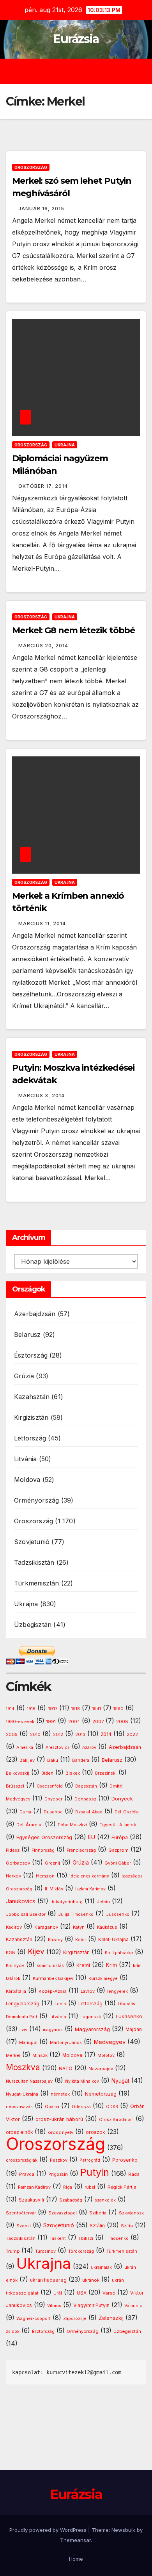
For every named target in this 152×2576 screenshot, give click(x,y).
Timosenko (117, 2238)
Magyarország (92, 2029)
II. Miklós (54, 1889)
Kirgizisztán (31, 1417)
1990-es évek (20, 1722)
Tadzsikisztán (34, 1562)
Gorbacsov (18, 1863)
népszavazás (19, 2107)
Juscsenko (118, 1914)
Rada (134, 2174)
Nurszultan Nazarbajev (29, 2081)
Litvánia (26, 1459)
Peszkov (59, 2160)
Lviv (23, 2030)
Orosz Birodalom (116, 2120)
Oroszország (31, 167)
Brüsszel (15, 1786)
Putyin (95, 2172)
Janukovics (21, 1901)
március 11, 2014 (42, 923)
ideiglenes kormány (89, 1876)
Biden (47, 1773)
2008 (122, 1722)
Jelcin (103, 1902)
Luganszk (91, 2017)
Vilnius (54, 2306)
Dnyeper (53, 1799)
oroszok (95, 2132)
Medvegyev (110, 2042)
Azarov (89, 1747)
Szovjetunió (32, 1542)
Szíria (127, 2226)
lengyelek (118, 1991)
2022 (132, 1735)
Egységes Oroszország (44, 1837)
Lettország (30, 1438)
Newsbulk (123, 2530)
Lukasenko (129, 2016)
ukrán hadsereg (48, 2280)
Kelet (81, 1940)
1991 (51, 1722)
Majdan (134, 2030)
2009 (12, 1735)
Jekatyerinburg (66, 1902)
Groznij (52, 1863)
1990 (118, 1709)
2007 (98, 1722)
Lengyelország (23, 2004)
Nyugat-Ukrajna (22, 2094)
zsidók (13, 2331)
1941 (97, 1709)
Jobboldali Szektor (26, 1914)
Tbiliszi (86, 2238)
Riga (68, 2187)
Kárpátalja (16, 1991)
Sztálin (97, 2226)
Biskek (73, 1773)
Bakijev (27, 1760)
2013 (80, 1734)
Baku (53, 1760)
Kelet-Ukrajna (113, 1940)
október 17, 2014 (43, 486)
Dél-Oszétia (127, 1812)
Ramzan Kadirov (34, 2187)
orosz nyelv (61, 2132)
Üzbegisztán (33, 1625)
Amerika (25, 1747)
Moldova (27, 1480)
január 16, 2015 (41, 209)
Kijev (36, 1952)
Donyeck (122, 1799)
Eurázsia (76, 39)
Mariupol (28, 2043)
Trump (13, 2251)
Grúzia (24, 1376)
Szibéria (98, 2213)
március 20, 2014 (43, 646)
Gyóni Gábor (118, 1863)
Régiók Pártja (122, 2187)
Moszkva (23, 2067)
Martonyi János (66, 2043)
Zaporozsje (75, 2319)
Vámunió (133, 2306)
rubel (90, 2187)
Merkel (13, 2056)
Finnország (43, 1850)
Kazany (55, 1940)
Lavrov (88, 1991)
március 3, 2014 (42, 1095)
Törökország (81, 2251)
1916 (31, 1709)
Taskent (58, 2238)
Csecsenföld (50, 1786)
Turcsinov (45, 2251)
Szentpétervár (21, 2213)
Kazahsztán (32, 1397)
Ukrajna (65, 445)
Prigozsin (58, 2174)
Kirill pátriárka (119, 1953)
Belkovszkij (18, 1773)
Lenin (60, 2004)
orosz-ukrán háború (59, 2119)
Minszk (40, 2055)
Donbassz (85, 1799)
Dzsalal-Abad (89, 1812)
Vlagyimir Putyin (91, 2305)
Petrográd (90, 2160)
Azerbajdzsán (35, 1314)
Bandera (81, 1760)
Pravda (27, 2174)
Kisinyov (15, 1965)
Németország (101, 2094)
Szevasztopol (63, 2213)
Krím (111, 1965)
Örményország (36, 1500)
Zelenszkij (111, 2318)
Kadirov (14, 1927)
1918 (76, 1709)
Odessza (81, 2107)
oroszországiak (22, 2160)
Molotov (106, 2055)
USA (82, 2293)
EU (92, 1837)
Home (76, 2559)
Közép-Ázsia (53, 1991)
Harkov (13, 1876)
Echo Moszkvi (72, 1825)
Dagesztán (86, 1786)
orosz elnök (19, 2132)
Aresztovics (58, 1747)
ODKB (112, 2107)
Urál (58, 2293)
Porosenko (125, 2160)
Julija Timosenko (76, 1914)
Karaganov (46, 1927)
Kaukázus (107, 1927)
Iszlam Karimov (90, 1889)
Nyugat (120, 2081)
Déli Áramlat (30, 1825)
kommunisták (50, 1966)
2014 (106, 1734)
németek (60, 2094)
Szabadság (71, 2200)
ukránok (91, 2280)
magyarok (53, 2030)
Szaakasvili (31, 2200)
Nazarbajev (101, 2069)
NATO (66, 2068)
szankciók (105, 2200)
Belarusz (27, 1335)
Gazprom (118, 1850)
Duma (25, 1812)
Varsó (109, 2293)
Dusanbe (53, 1812)
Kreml (83, 1965)
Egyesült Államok (118, 1825)
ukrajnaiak (101, 2267)
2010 (35, 1734)
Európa (120, 1837)
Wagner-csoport (34, 2318)
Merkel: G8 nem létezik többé (73, 630)
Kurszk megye (103, 1979)
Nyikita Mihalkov (82, 2081)
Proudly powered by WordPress (49, 2530)
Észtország (31, 1355)
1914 (10, 1709)
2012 (58, 1735)
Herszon (45, 1876)
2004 (74, 1722)
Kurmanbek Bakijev (53, 1978)
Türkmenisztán (37, 1583)
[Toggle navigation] (82, 72)
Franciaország (81, 1850)
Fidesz (13, 1850)
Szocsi (24, 2226)
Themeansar (75, 2540)
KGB (11, 1953)
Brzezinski (106, 1773)
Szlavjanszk (131, 2213)
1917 (53, 1709)
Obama (52, 2107)
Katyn (79, 1927)
